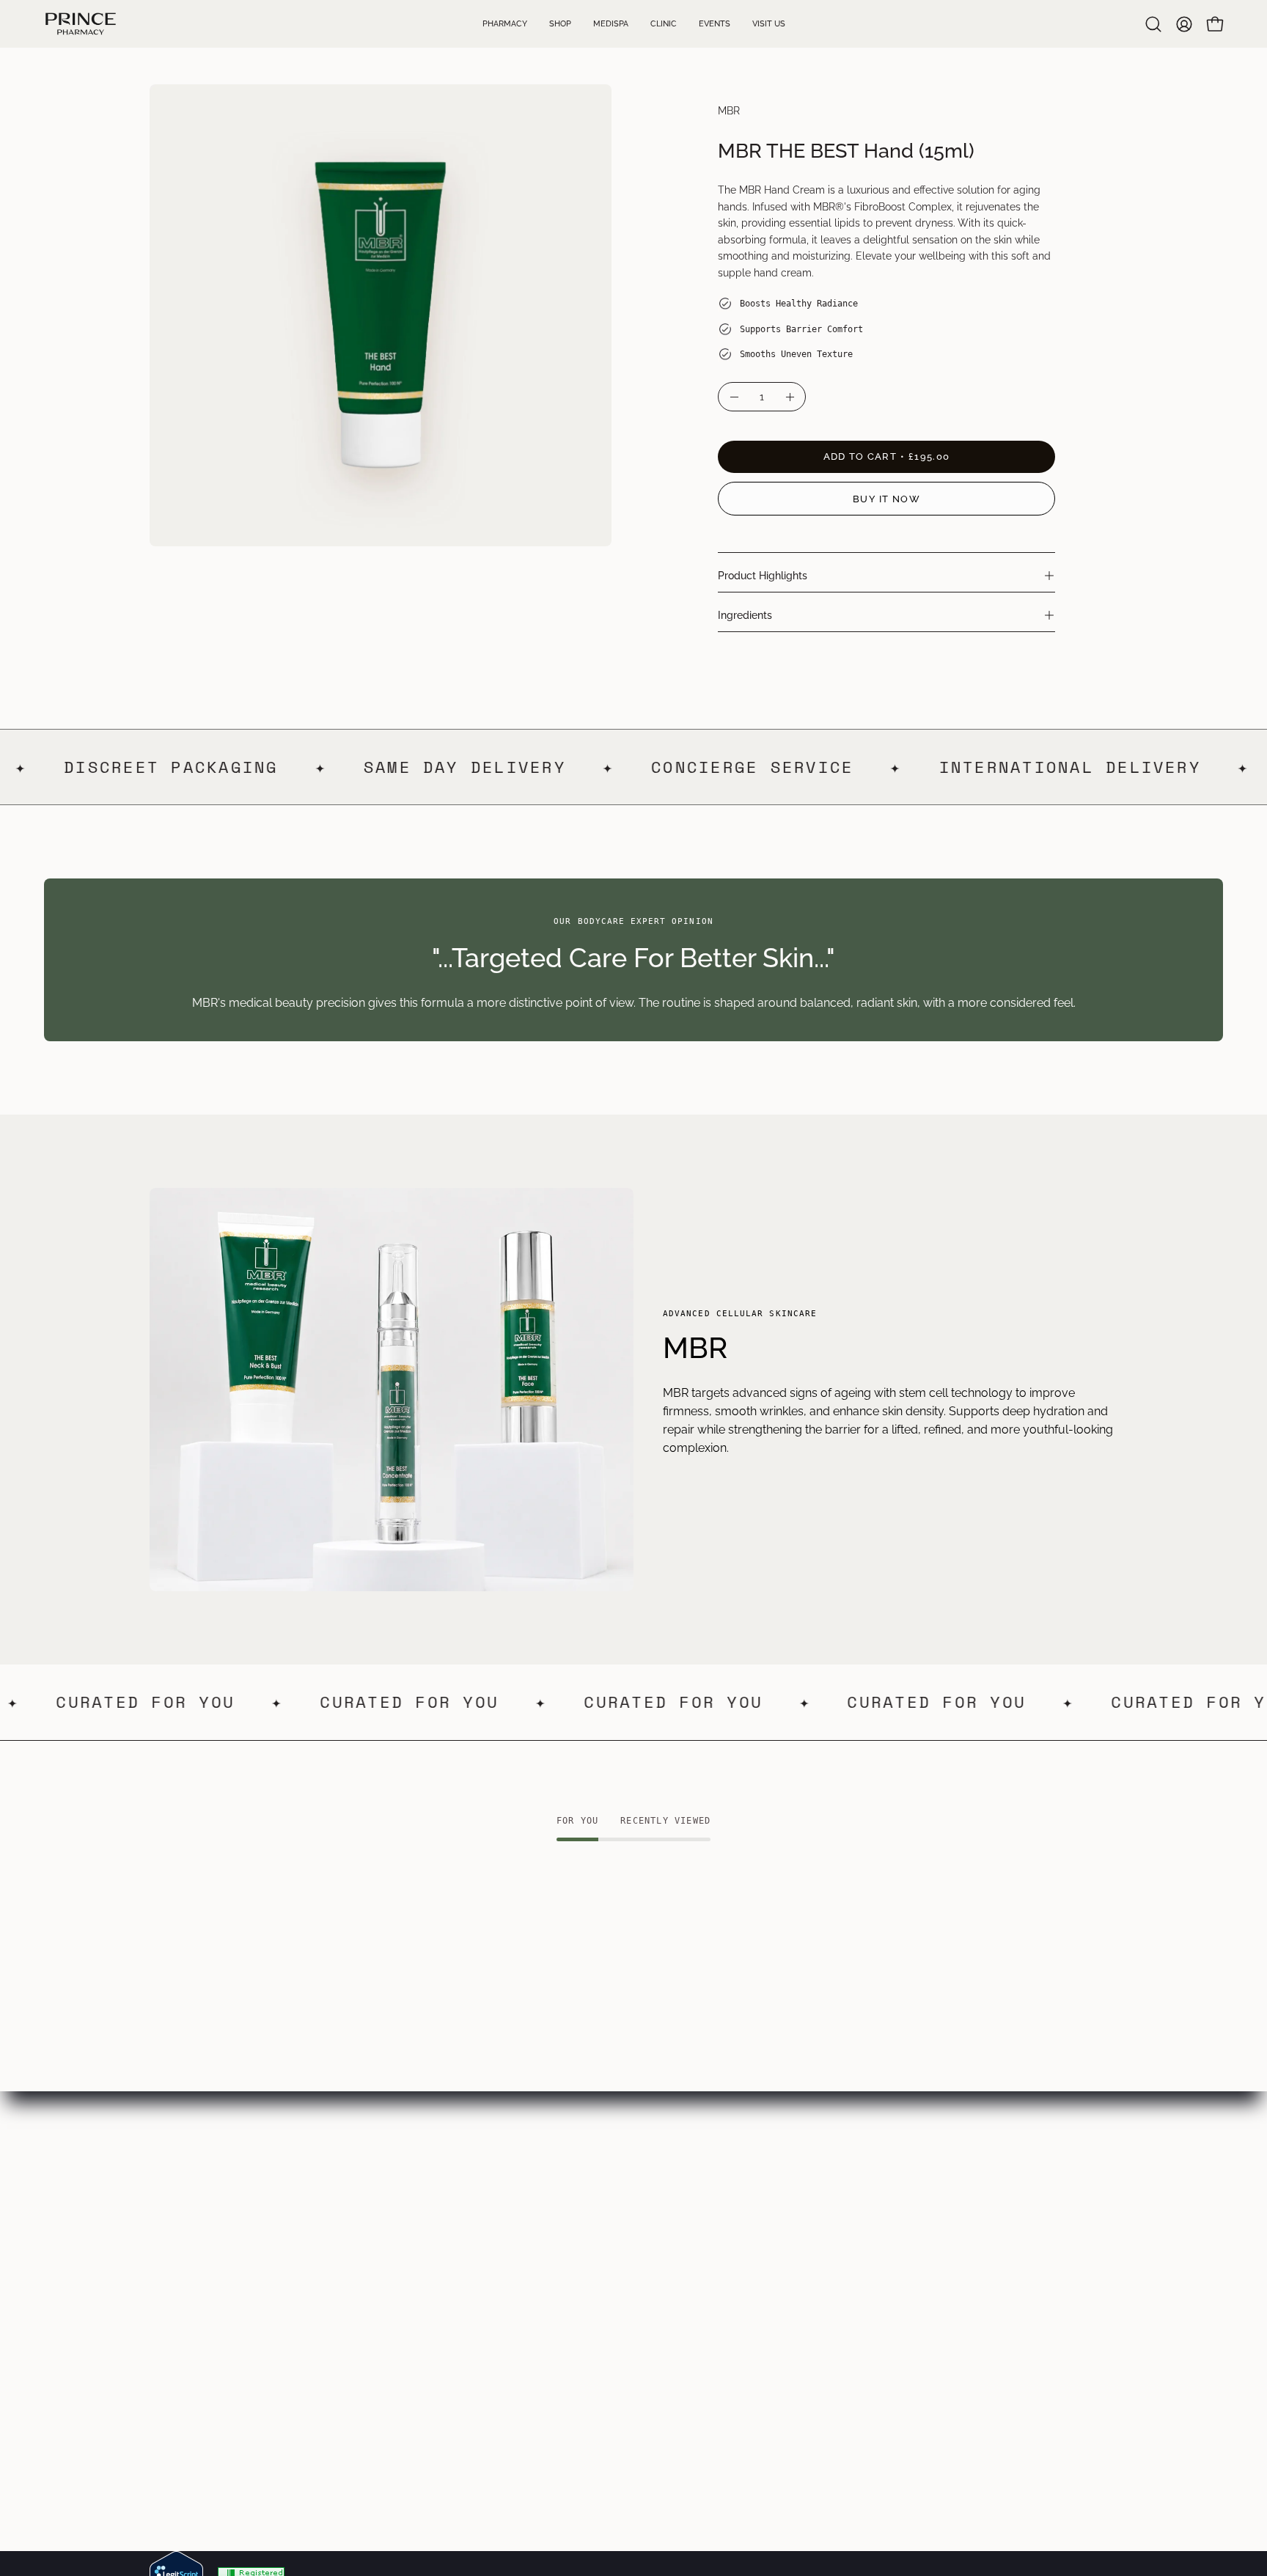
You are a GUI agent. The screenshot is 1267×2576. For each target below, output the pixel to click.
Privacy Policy (587, 2267)
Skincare (372, 2243)
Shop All (372, 2340)
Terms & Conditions (601, 2243)
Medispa (173, 2267)
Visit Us (169, 2315)
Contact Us (180, 2340)
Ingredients (745, 615)
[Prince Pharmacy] (81, 24)
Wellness (374, 2315)
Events (168, 2291)
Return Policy (584, 2315)
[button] (1153, 24)
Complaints (579, 2340)
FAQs (563, 2219)
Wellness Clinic (190, 2243)
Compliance (581, 2291)
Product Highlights (763, 575)
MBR (729, 111)
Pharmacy (177, 2219)
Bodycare (376, 2267)
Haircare (372, 2291)
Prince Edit (378, 2219)
